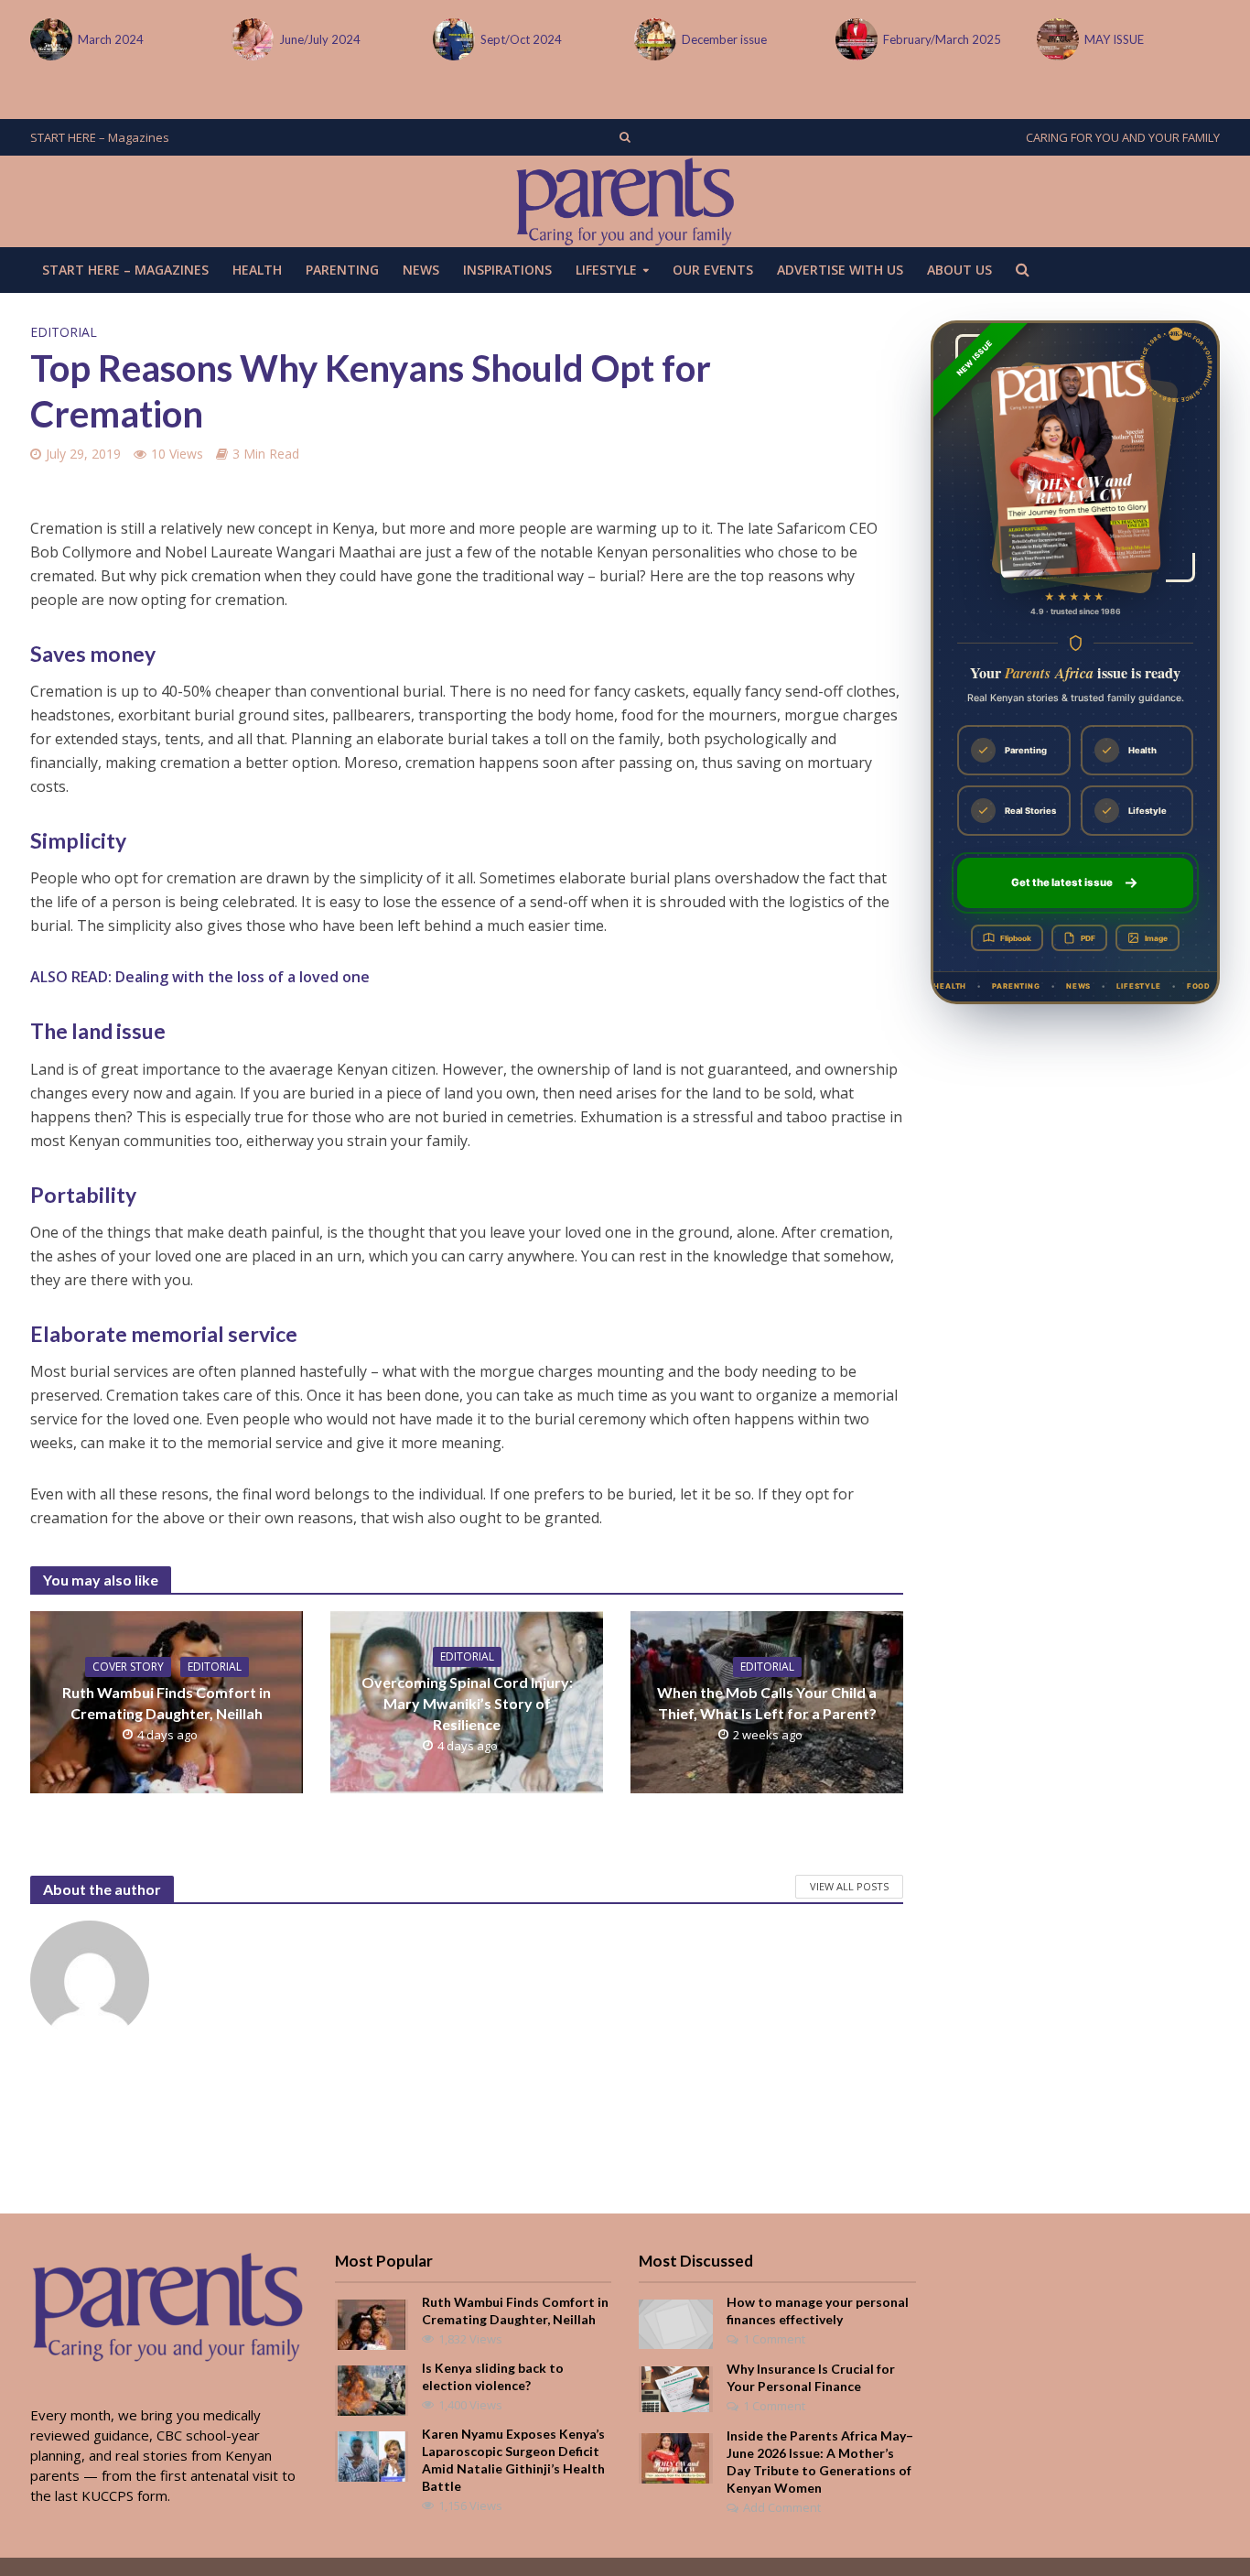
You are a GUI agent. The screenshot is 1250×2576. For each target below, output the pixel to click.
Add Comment (782, 2507)
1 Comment (774, 2339)
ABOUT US (959, 270)
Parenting (342, 270)
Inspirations (507, 270)
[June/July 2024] (251, 39)
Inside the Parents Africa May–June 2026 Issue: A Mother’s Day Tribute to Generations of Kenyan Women (820, 2462)
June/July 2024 (320, 39)
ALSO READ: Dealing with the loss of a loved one (200, 977)
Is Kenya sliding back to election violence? (493, 2376)
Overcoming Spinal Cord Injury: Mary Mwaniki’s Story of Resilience (467, 1703)
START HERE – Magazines (100, 137)
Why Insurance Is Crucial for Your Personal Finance (811, 2377)
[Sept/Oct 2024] (452, 39)
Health (257, 270)
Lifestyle (606, 270)
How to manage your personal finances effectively (818, 2311)
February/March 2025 (942, 39)
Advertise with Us (840, 270)
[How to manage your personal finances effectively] (676, 2322)
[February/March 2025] (855, 39)
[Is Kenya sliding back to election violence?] (372, 2389)
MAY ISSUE (1114, 39)
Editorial (64, 332)
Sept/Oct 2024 (521, 39)
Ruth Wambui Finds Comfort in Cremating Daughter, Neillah (167, 1703)
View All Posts (849, 1886)
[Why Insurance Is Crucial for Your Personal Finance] (675, 2387)
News (421, 270)
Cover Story (128, 1667)
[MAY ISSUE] (1056, 39)
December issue (724, 39)
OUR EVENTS (713, 270)
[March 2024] (49, 39)
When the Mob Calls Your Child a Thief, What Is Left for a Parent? (767, 1703)
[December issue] (653, 39)
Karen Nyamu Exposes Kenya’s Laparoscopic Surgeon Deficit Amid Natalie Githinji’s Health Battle (513, 2460)
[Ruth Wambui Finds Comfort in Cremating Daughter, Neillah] (372, 2323)
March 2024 (111, 39)
